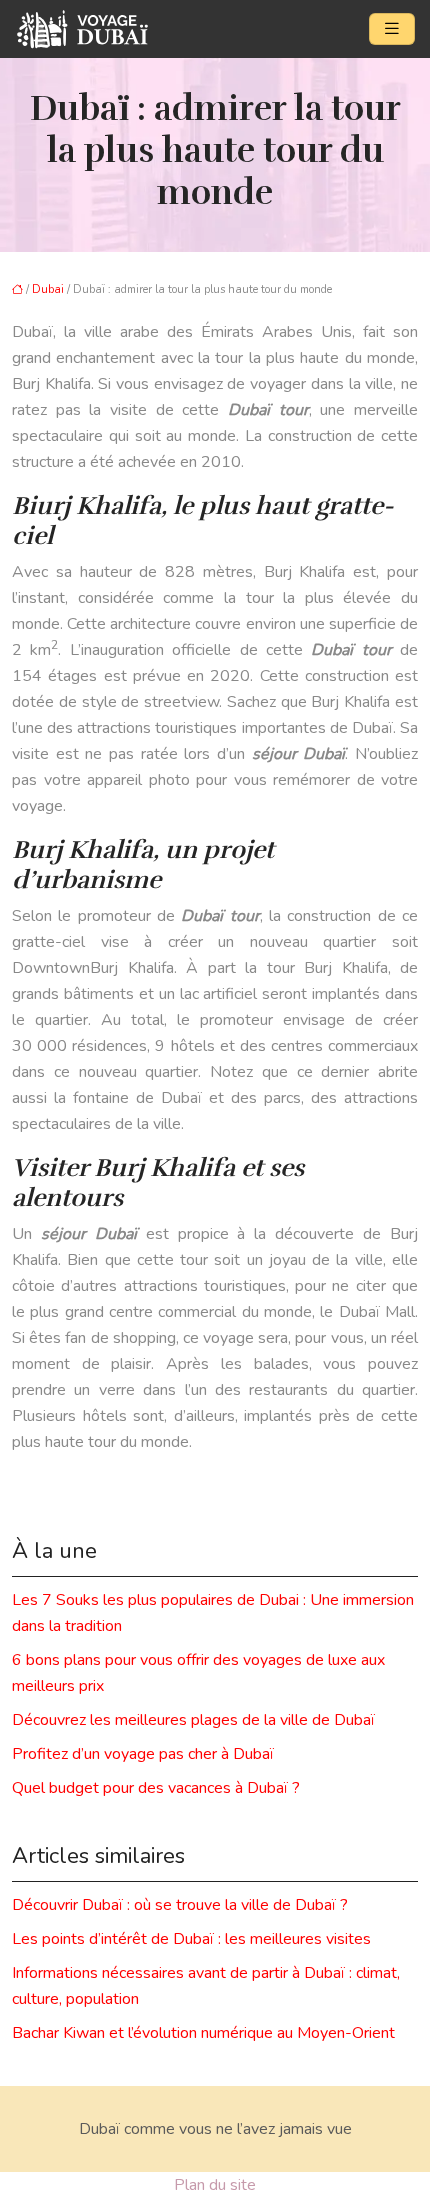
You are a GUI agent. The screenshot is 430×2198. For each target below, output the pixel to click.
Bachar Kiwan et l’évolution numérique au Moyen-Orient (203, 2033)
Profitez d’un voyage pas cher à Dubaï (143, 1754)
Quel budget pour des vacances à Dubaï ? (156, 1788)
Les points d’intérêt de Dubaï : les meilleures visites (191, 1939)
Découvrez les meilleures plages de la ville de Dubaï (193, 1720)
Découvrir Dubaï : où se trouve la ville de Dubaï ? (180, 1905)
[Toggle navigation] (392, 29)
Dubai (48, 289)
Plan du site (215, 2185)
